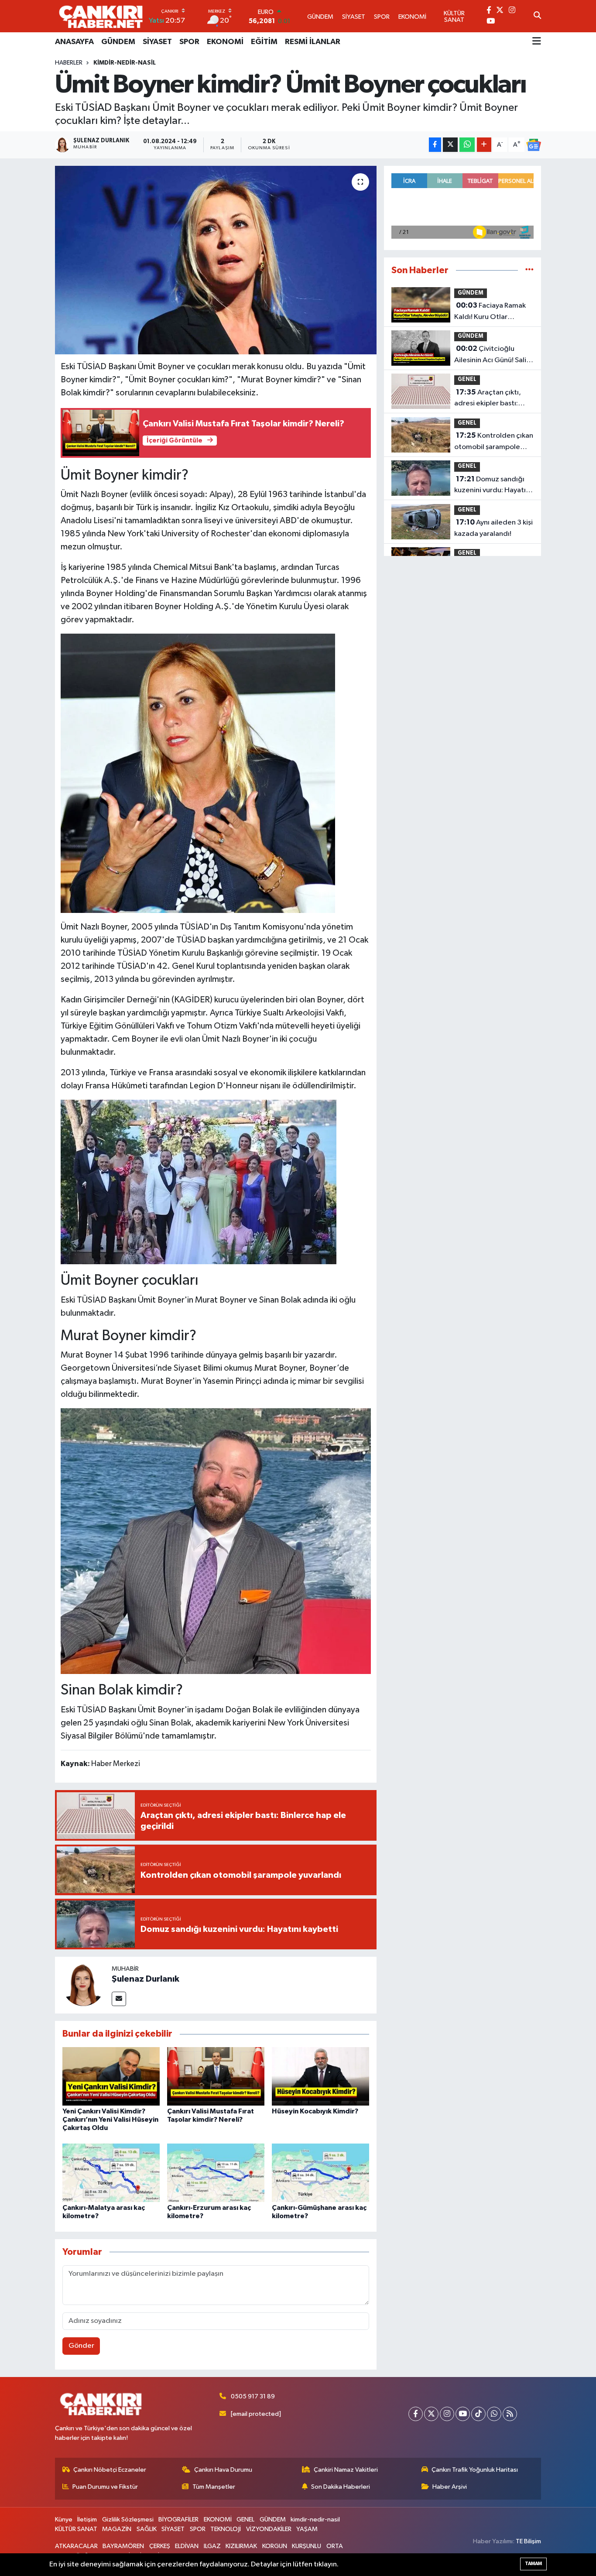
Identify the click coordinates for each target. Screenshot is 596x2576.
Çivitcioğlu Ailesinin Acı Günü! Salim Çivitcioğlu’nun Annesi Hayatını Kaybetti (493, 355)
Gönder (81, 2346)
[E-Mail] (119, 1999)
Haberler (69, 63)
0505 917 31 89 (253, 2396)
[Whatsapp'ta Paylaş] (467, 145)
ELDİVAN (187, 2546)
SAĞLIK (147, 2529)
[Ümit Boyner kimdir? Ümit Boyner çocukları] (216, 260)
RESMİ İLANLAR (313, 42)
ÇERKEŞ (160, 2546)
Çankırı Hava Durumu (223, 2470)
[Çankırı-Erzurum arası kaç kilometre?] (216, 2173)
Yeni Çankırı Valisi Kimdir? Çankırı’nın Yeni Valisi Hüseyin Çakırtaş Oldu (110, 2120)
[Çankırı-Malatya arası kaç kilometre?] (111, 2173)
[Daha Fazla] (484, 145)
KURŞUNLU (307, 2546)
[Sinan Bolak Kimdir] (216, 1540)
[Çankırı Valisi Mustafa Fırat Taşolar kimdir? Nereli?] (216, 2076)
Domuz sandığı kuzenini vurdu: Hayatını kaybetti (493, 486)
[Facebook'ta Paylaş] (435, 145)
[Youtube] (463, 2414)
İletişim (87, 2519)
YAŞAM (307, 2529)
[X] (431, 2414)
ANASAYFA (74, 42)
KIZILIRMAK (241, 2546)
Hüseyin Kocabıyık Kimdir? (315, 2111)
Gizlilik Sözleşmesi (128, 2519)
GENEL (467, 379)
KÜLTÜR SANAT (76, 2529)
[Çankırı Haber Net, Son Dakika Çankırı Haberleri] (101, 16)
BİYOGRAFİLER (178, 2519)
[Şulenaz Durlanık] (83, 1985)
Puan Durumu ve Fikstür (105, 2487)
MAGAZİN (117, 2529)
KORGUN (275, 2546)
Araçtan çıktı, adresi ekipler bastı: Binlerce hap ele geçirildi (488, 399)
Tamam (533, 2564)
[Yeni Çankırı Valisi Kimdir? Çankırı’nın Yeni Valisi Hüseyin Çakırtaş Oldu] (111, 2076)
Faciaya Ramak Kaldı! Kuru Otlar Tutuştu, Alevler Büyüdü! (493, 312)
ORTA (335, 2546)
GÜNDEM (118, 42)
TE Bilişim (528, 2541)
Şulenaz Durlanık (146, 1979)
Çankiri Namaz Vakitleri (346, 2470)
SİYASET (157, 42)
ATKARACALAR (76, 2546)
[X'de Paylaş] (450, 145)
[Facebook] (416, 2414)
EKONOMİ (225, 42)
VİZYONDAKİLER (269, 2529)
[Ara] (537, 16)
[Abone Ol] (534, 145)
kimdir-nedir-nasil (125, 63)
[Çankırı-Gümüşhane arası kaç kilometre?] (320, 2173)
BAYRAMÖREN (123, 2546)
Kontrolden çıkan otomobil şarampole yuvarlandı (494, 442)
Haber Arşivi (450, 2487)
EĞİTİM (264, 42)
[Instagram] (447, 2414)
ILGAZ (212, 2546)
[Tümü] (529, 270)
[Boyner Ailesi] (199, 1181)
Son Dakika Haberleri (341, 2487)
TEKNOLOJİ (226, 2529)
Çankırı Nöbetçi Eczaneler (110, 2470)
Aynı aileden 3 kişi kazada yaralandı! (493, 528)
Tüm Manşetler (214, 2487)
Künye (64, 2519)
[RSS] (510, 2414)
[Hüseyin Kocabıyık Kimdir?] (320, 2076)
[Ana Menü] (537, 42)
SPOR (189, 42)
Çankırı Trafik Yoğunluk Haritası (475, 2470)
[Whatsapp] (494, 2414)
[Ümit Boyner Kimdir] (198, 773)
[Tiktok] (478, 2414)
